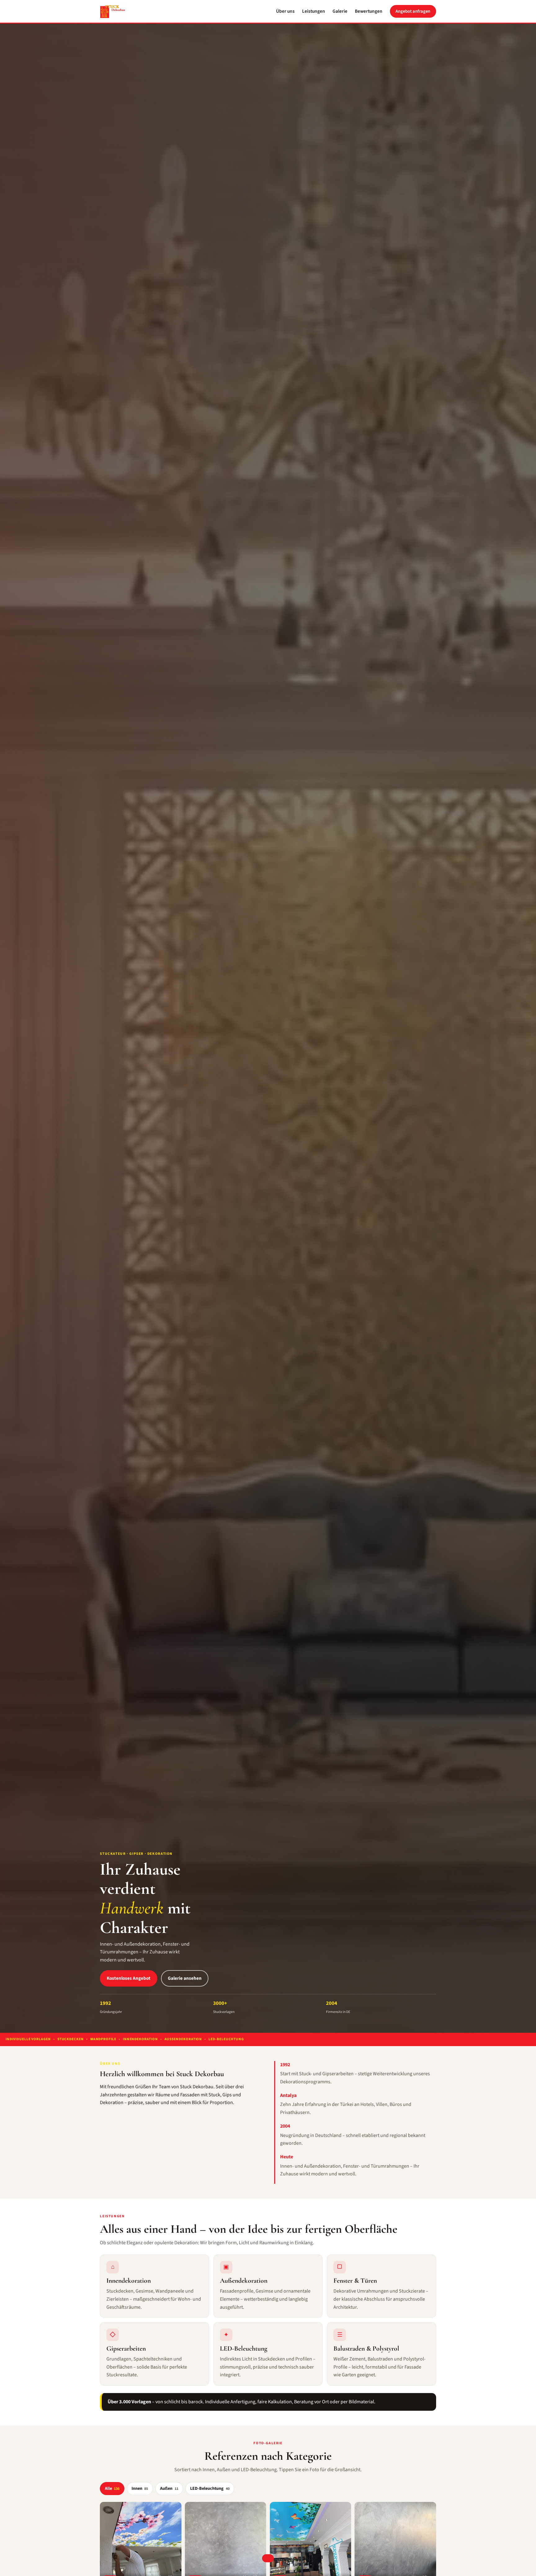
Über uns (285, 11)
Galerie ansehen (185, 1978)
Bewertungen (369, 11)
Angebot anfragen (413, 11)
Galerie (340, 11)
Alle (112, 2489)
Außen (169, 2489)
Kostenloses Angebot (129, 1978)
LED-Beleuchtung (210, 2489)
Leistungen (314, 11)
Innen (140, 2489)
